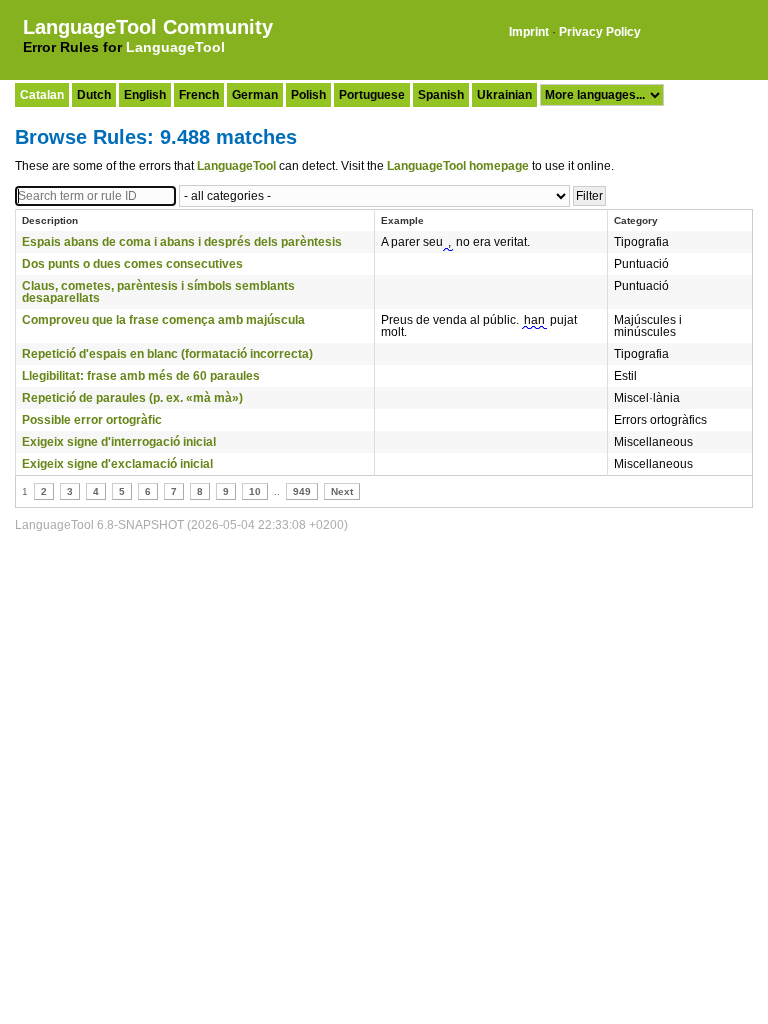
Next (342, 491)
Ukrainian (504, 95)
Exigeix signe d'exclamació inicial (117, 464)
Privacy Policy (600, 32)
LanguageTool (175, 47)
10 (255, 491)
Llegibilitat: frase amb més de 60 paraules (141, 376)
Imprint (529, 32)
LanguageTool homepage (458, 166)
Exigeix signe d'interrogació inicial (119, 442)
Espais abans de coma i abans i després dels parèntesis (182, 242)
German (255, 95)
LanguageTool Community (148, 27)
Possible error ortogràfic (92, 420)
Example (402, 220)
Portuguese (372, 95)
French (199, 95)
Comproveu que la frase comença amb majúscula (163, 320)
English (145, 95)
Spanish (441, 95)
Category (636, 220)
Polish (308, 95)
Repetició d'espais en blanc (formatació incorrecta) (167, 354)
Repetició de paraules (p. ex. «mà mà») (132, 398)
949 (302, 491)
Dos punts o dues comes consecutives (132, 264)
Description (50, 220)
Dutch (94, 95)
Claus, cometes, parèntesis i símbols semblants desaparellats (158, 292)
